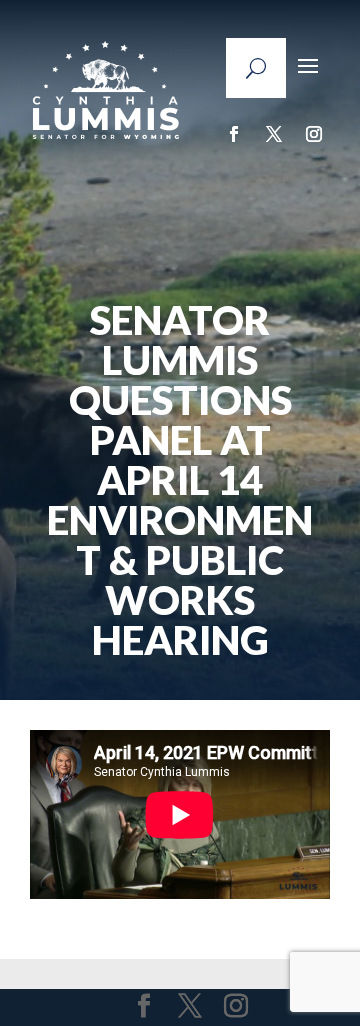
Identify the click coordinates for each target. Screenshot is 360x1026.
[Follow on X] (274, 134)
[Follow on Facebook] (234, 134)
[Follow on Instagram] (314, 134)
